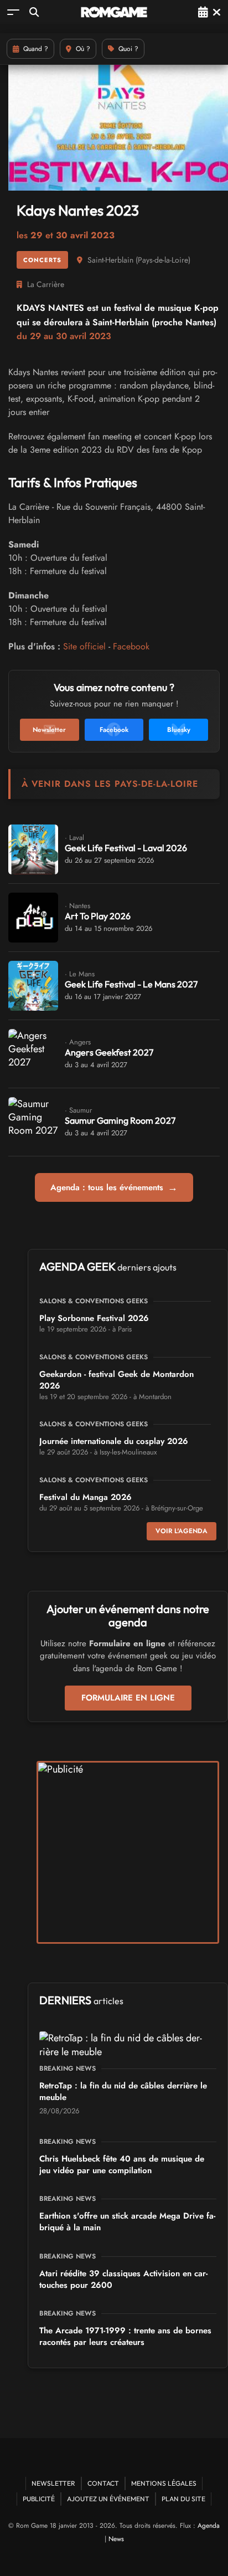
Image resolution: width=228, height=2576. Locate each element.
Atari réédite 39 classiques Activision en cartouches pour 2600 (123, 2279)
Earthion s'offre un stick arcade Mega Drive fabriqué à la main (127, 2222)
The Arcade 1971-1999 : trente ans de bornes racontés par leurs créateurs (125, 2336)
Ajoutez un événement (108, 2499)
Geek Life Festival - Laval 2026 (126, 848)
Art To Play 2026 (98, 916)
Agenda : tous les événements (114, 1187)
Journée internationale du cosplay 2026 (114, 1441)
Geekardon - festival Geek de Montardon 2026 (116, 1380)
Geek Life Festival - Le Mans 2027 (131, 984)
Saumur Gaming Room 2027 (120, 1120)
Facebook (131, 646)
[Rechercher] (34, 12)
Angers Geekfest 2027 (109, 1052)
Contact (103, 2483)
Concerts (42, 260)
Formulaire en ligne (128, 1698)
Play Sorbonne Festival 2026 (94, 1318)
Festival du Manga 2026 (85, 1497)
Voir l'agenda (182, 1531)
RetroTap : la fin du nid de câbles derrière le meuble (123, 2091)
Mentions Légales (164, 2483)
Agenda (209, 2526)
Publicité (39, 2499)
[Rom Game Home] (114, 12)
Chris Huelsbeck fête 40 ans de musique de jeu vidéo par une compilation (122, 2165)
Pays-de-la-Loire (163, 260)
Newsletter (53, 2483)
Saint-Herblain (110, 260)
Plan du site (183, 2499)
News (116, 2539)
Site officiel (84, 646)
